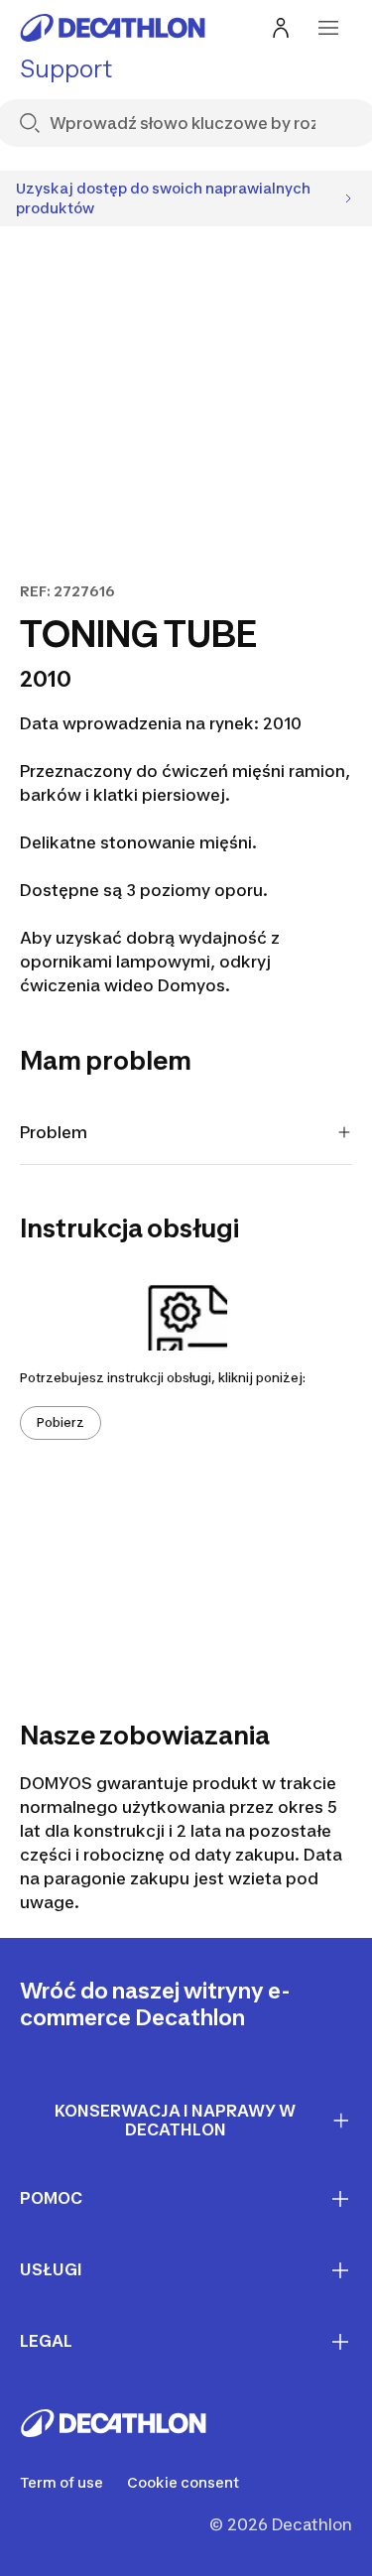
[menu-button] (328, 28)
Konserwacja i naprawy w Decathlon (175, 2120)
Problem (54, 1132)
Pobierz (61, 1422)
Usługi (51, 2269)
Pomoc (51, 2198)
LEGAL (46, 2341)
